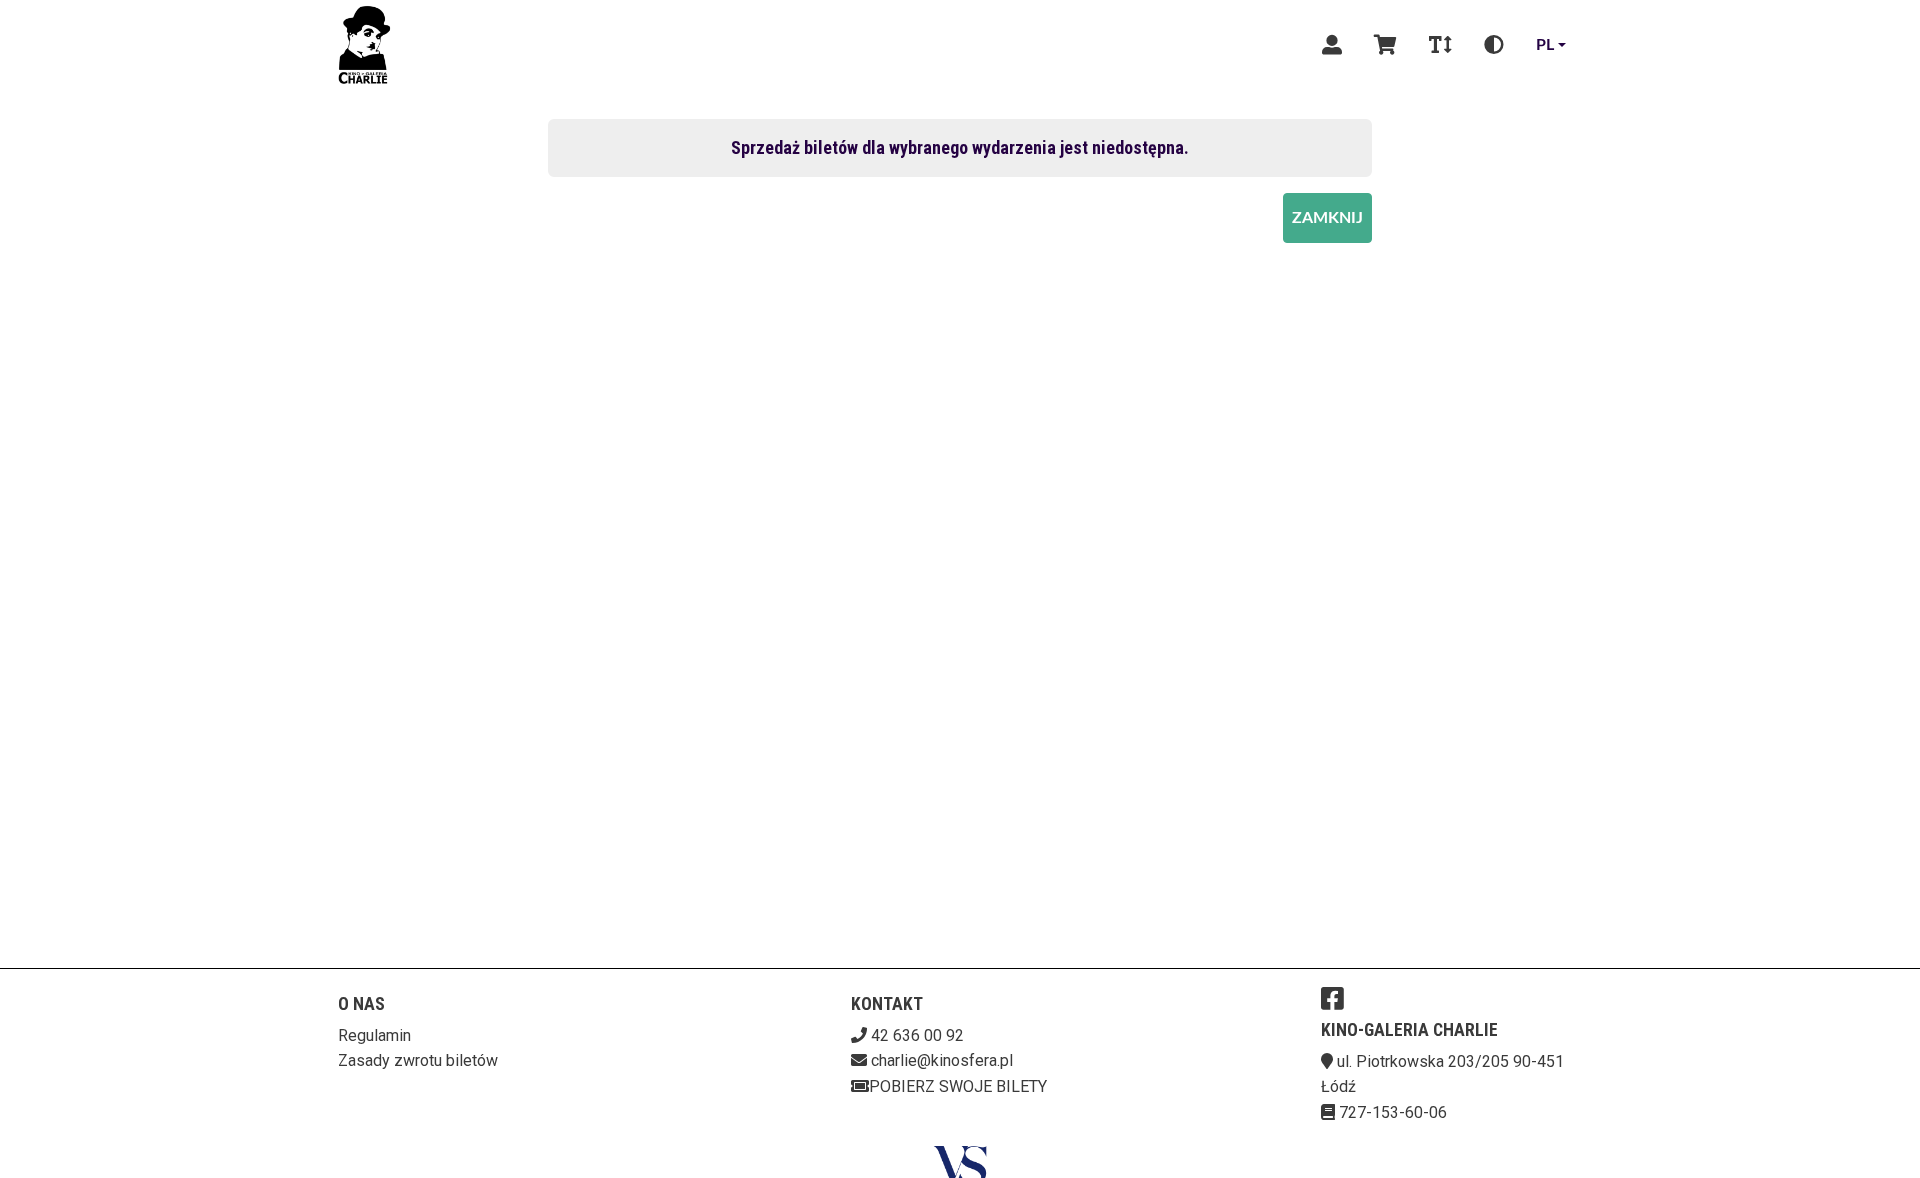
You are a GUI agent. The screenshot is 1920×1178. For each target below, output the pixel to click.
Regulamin (374, 1035)
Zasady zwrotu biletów (418, 1060)
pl (1545, 45)
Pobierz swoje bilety (958, 1086)
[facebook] (1332, 998)
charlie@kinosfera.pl (942, 1060)
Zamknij (1327, 218)
